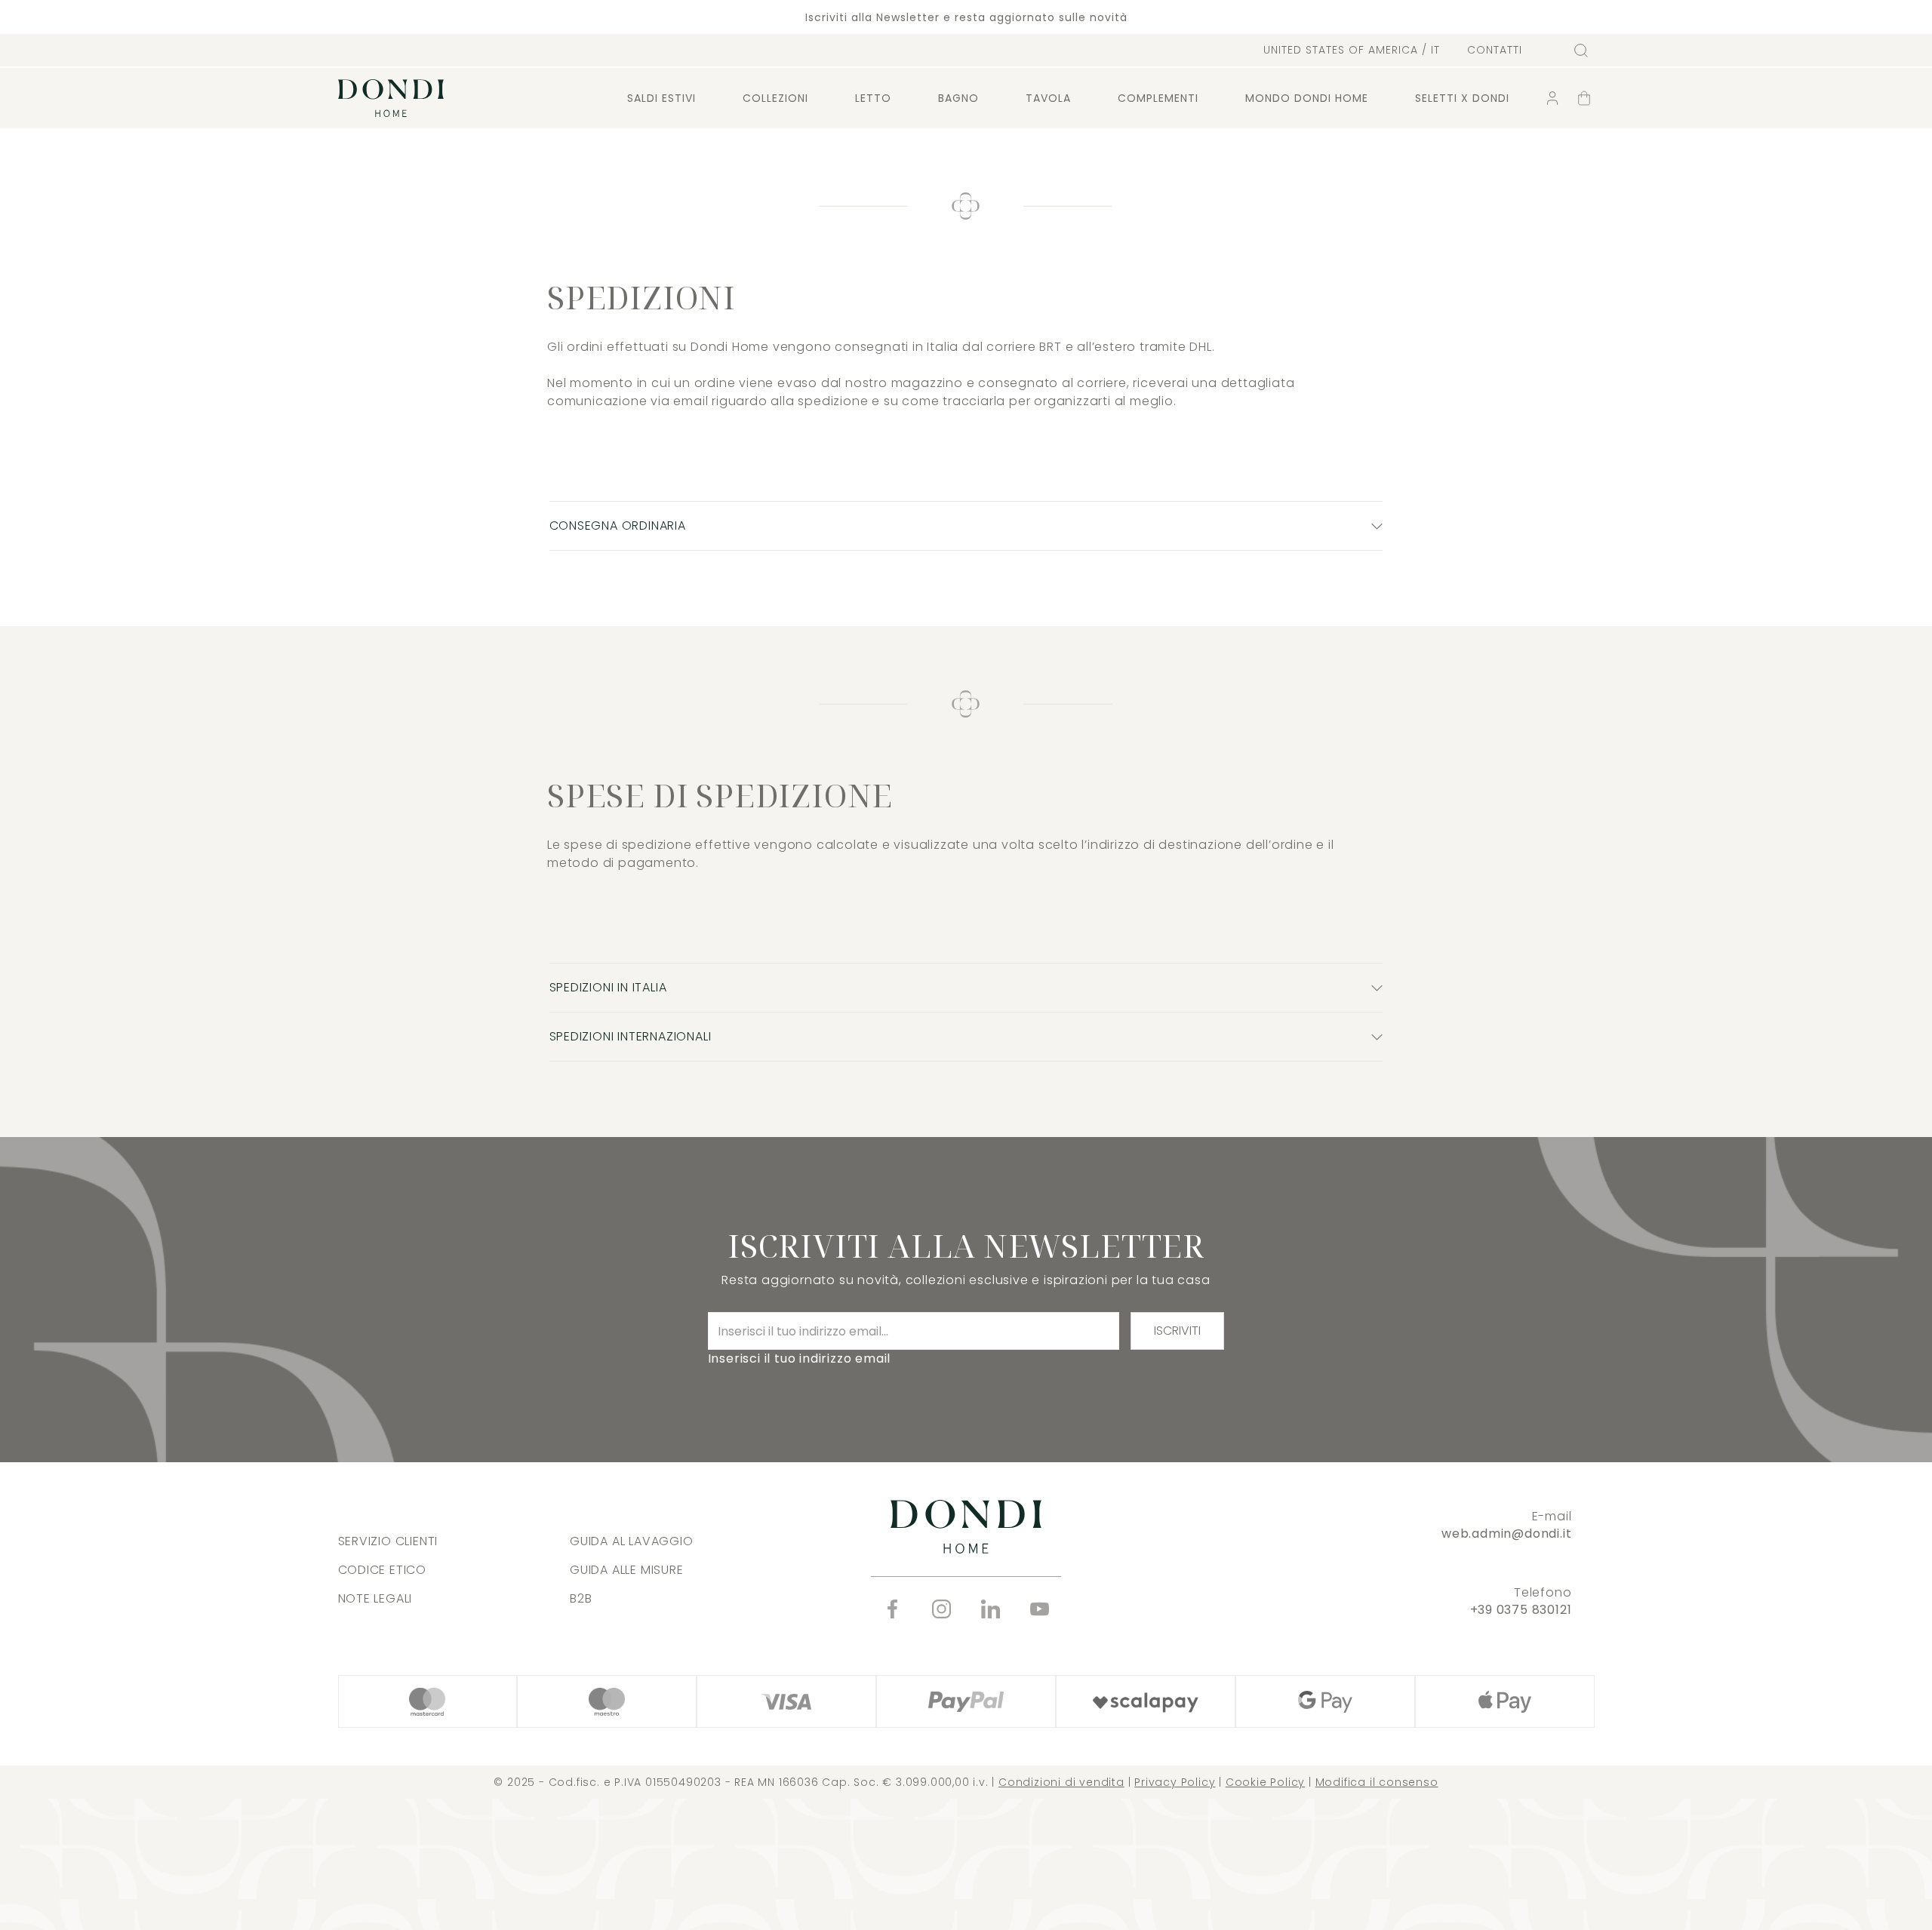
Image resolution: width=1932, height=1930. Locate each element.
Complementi (1158, 98)
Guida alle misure (627, 1570)
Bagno (958, 98)
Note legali (375, 1598)
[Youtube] (1040, 1609)
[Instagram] (941, 1609)
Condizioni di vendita (1061, 1782)
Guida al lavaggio (632, 1541)
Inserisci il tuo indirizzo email (800, 1358)
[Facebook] (892, 1609)
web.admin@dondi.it (1506, 1534)
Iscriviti (1177, 1331)
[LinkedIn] (991, 1609)
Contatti (1495, 50)
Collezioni (775, 98)
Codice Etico (383, 1570)
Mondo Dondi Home (1307, 98)
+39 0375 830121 (1521, 1610)
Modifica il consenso (1377, 1782)
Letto (873, 98)
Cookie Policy (1265, 1782)
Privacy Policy (1175, 1782)
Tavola (1048, 98)
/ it (1352, 50)
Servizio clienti (388, 1541)
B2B (581, 1598)
